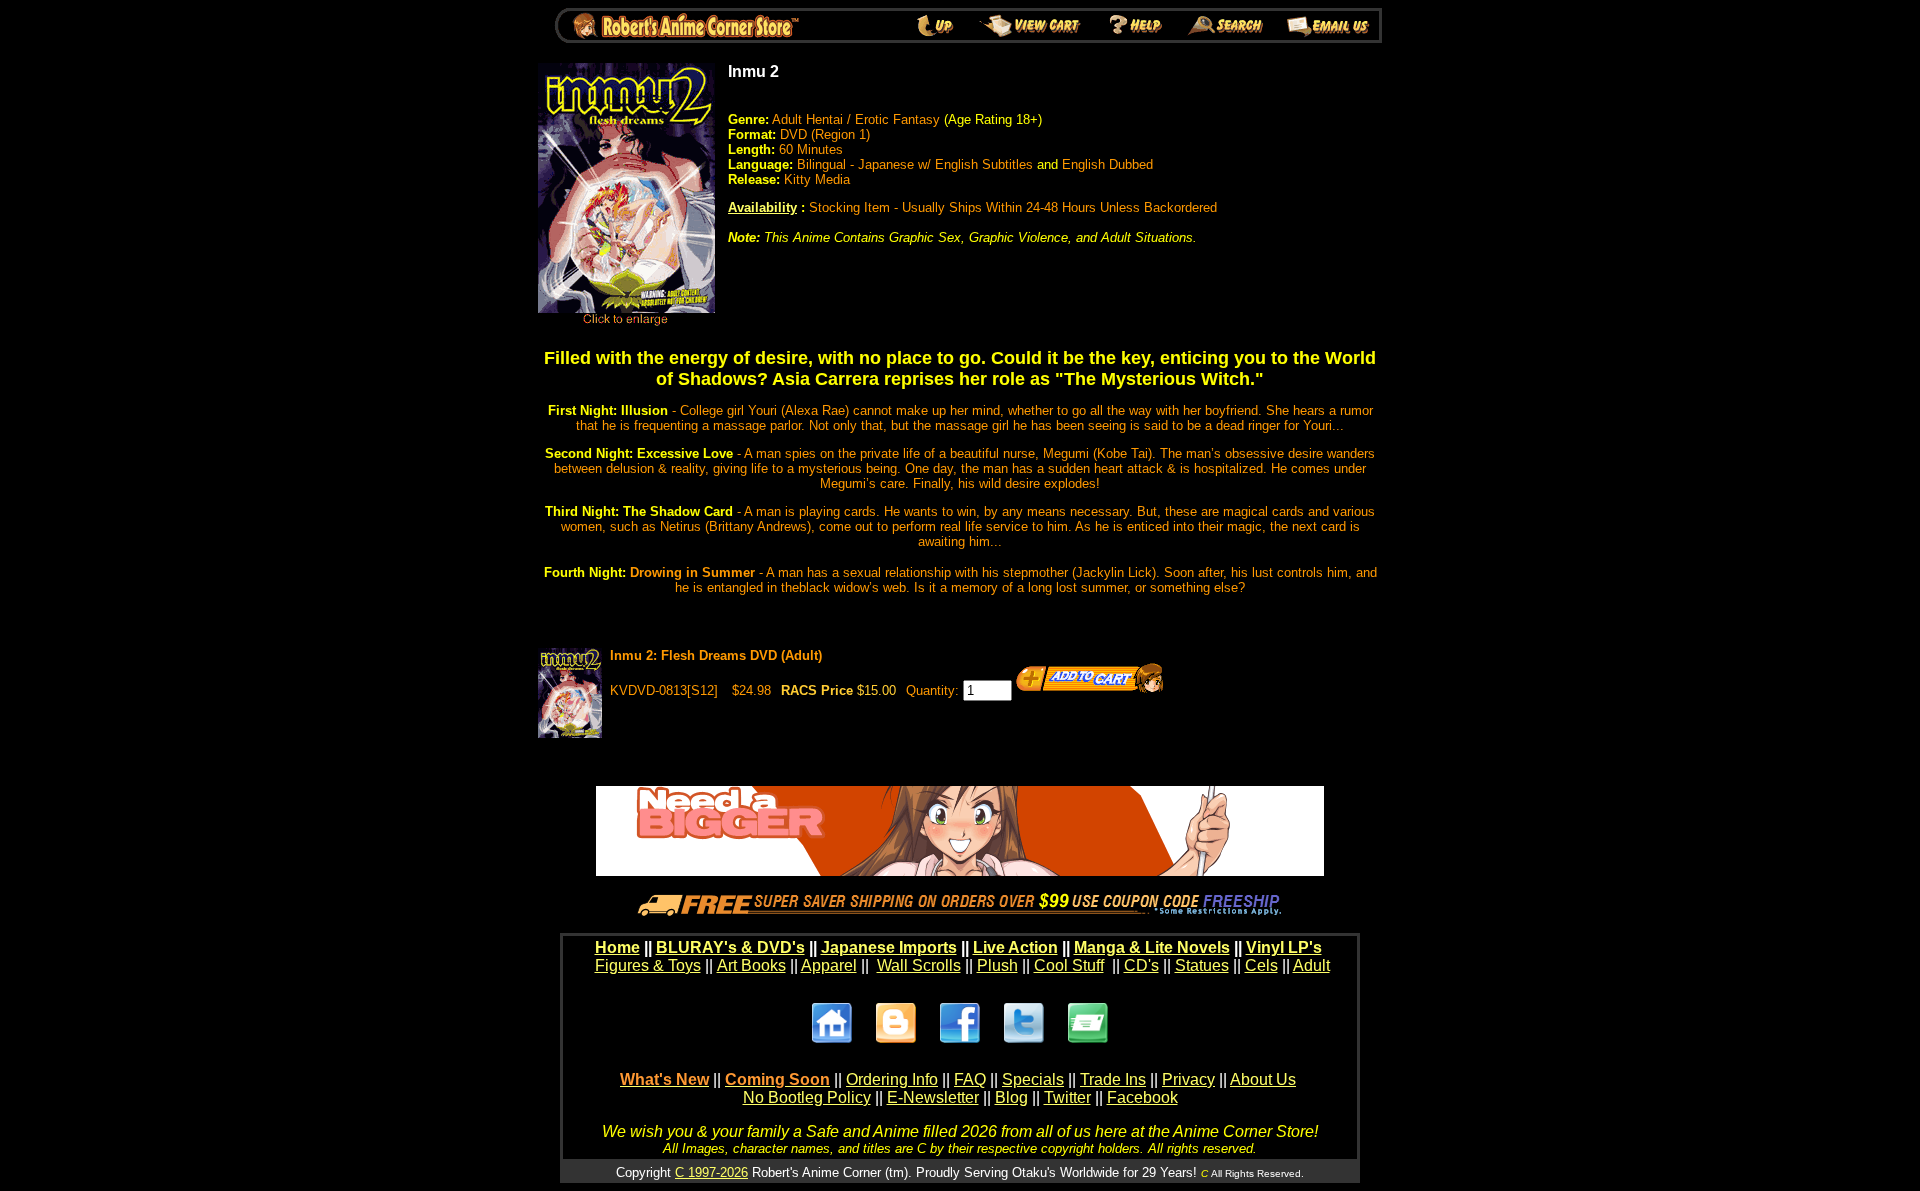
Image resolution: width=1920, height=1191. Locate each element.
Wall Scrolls (919, 965)
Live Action (1015, 947)
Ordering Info (892, 1079)
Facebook (1142, 1097)
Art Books (751, 965)
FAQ (970, 1079)
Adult (1311, 965)
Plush (997, 965)
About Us (1263, 1079)
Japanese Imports (889, 947)
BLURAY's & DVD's (730, 947)
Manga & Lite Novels (1152, 947)
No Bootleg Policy (807, 1097)
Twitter (1067, 1097)
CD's (1141, 965)
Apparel (829, 965)
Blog (1011, 1097)
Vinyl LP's (1284, 947)
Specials (1033, 1079)
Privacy (1188, 1079)
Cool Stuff (1069, 965)
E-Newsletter (933, 1097)
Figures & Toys (648, 965)
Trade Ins (1113, 1079)
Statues (1202, 965)
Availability (762, 207)
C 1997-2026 (711, 1172)
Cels (1261, 965)
